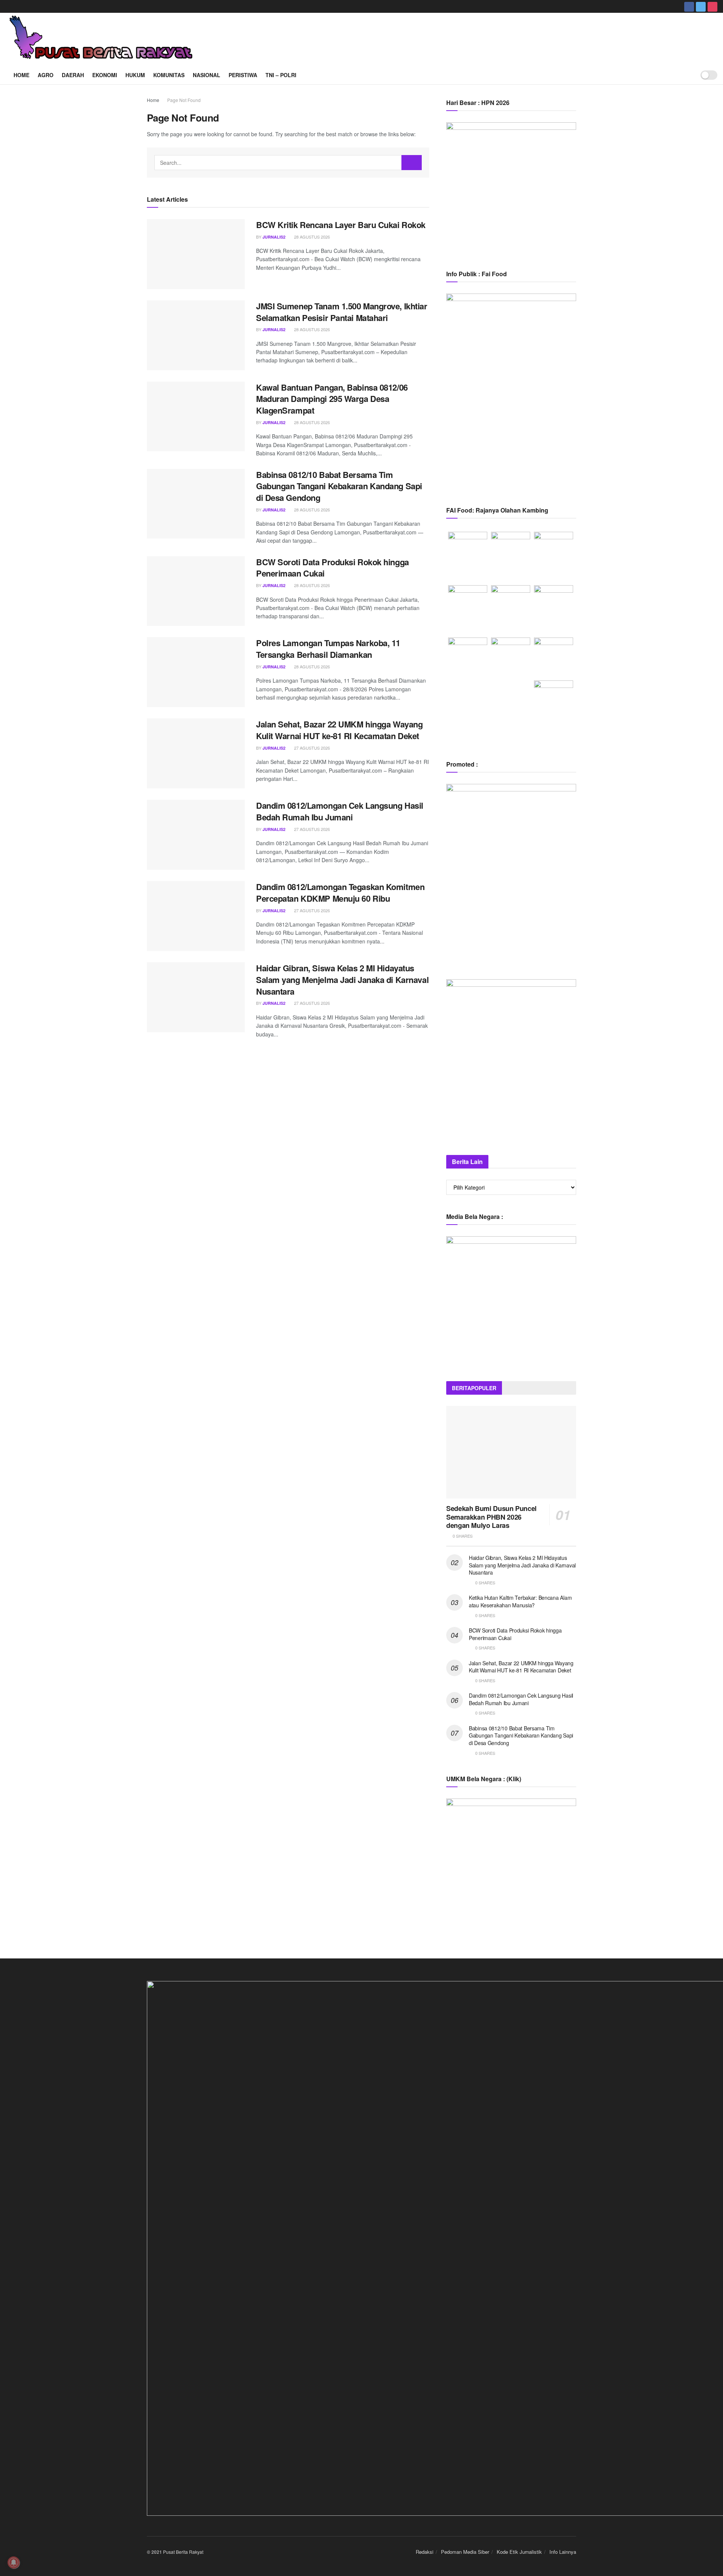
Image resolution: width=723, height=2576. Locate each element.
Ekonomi (105, 75)
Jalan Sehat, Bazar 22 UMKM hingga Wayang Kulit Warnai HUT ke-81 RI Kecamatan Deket (339, 730)
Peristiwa (243, 75)
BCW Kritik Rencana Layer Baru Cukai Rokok (341, 225)
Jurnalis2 (274, 237)
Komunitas (169, 75)
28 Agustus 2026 (311, 237)
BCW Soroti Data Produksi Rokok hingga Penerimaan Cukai (333, 568)
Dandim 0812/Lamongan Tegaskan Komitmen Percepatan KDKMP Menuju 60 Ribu (340, 892)
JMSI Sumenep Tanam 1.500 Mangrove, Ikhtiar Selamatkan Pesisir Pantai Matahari (342, 312)
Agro (46, 75)
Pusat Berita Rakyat (183, 2552)
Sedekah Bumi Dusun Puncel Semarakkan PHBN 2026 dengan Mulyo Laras (491, 1517)
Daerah (73, 75)
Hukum (135, 75)
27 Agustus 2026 (311, 748)
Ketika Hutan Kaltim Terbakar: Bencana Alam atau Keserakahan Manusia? (520, 1601)
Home (21, 75)
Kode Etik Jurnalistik (519, 2552)
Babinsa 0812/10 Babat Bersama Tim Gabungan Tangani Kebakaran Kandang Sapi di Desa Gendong (339, 486)
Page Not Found (184, 100)
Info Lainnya (563, 2552)
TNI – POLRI (281, 75)
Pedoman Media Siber (465, 2552)
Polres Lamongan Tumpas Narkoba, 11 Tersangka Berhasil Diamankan (328, 649)
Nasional (207, 75)
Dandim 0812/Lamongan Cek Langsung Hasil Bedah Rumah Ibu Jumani (340, 811)
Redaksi (425, 2552)
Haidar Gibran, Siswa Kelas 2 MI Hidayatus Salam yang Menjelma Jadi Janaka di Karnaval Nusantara (342, 980)
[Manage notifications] (14, 2562)
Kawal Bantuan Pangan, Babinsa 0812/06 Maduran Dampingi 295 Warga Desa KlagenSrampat (332, 399)
